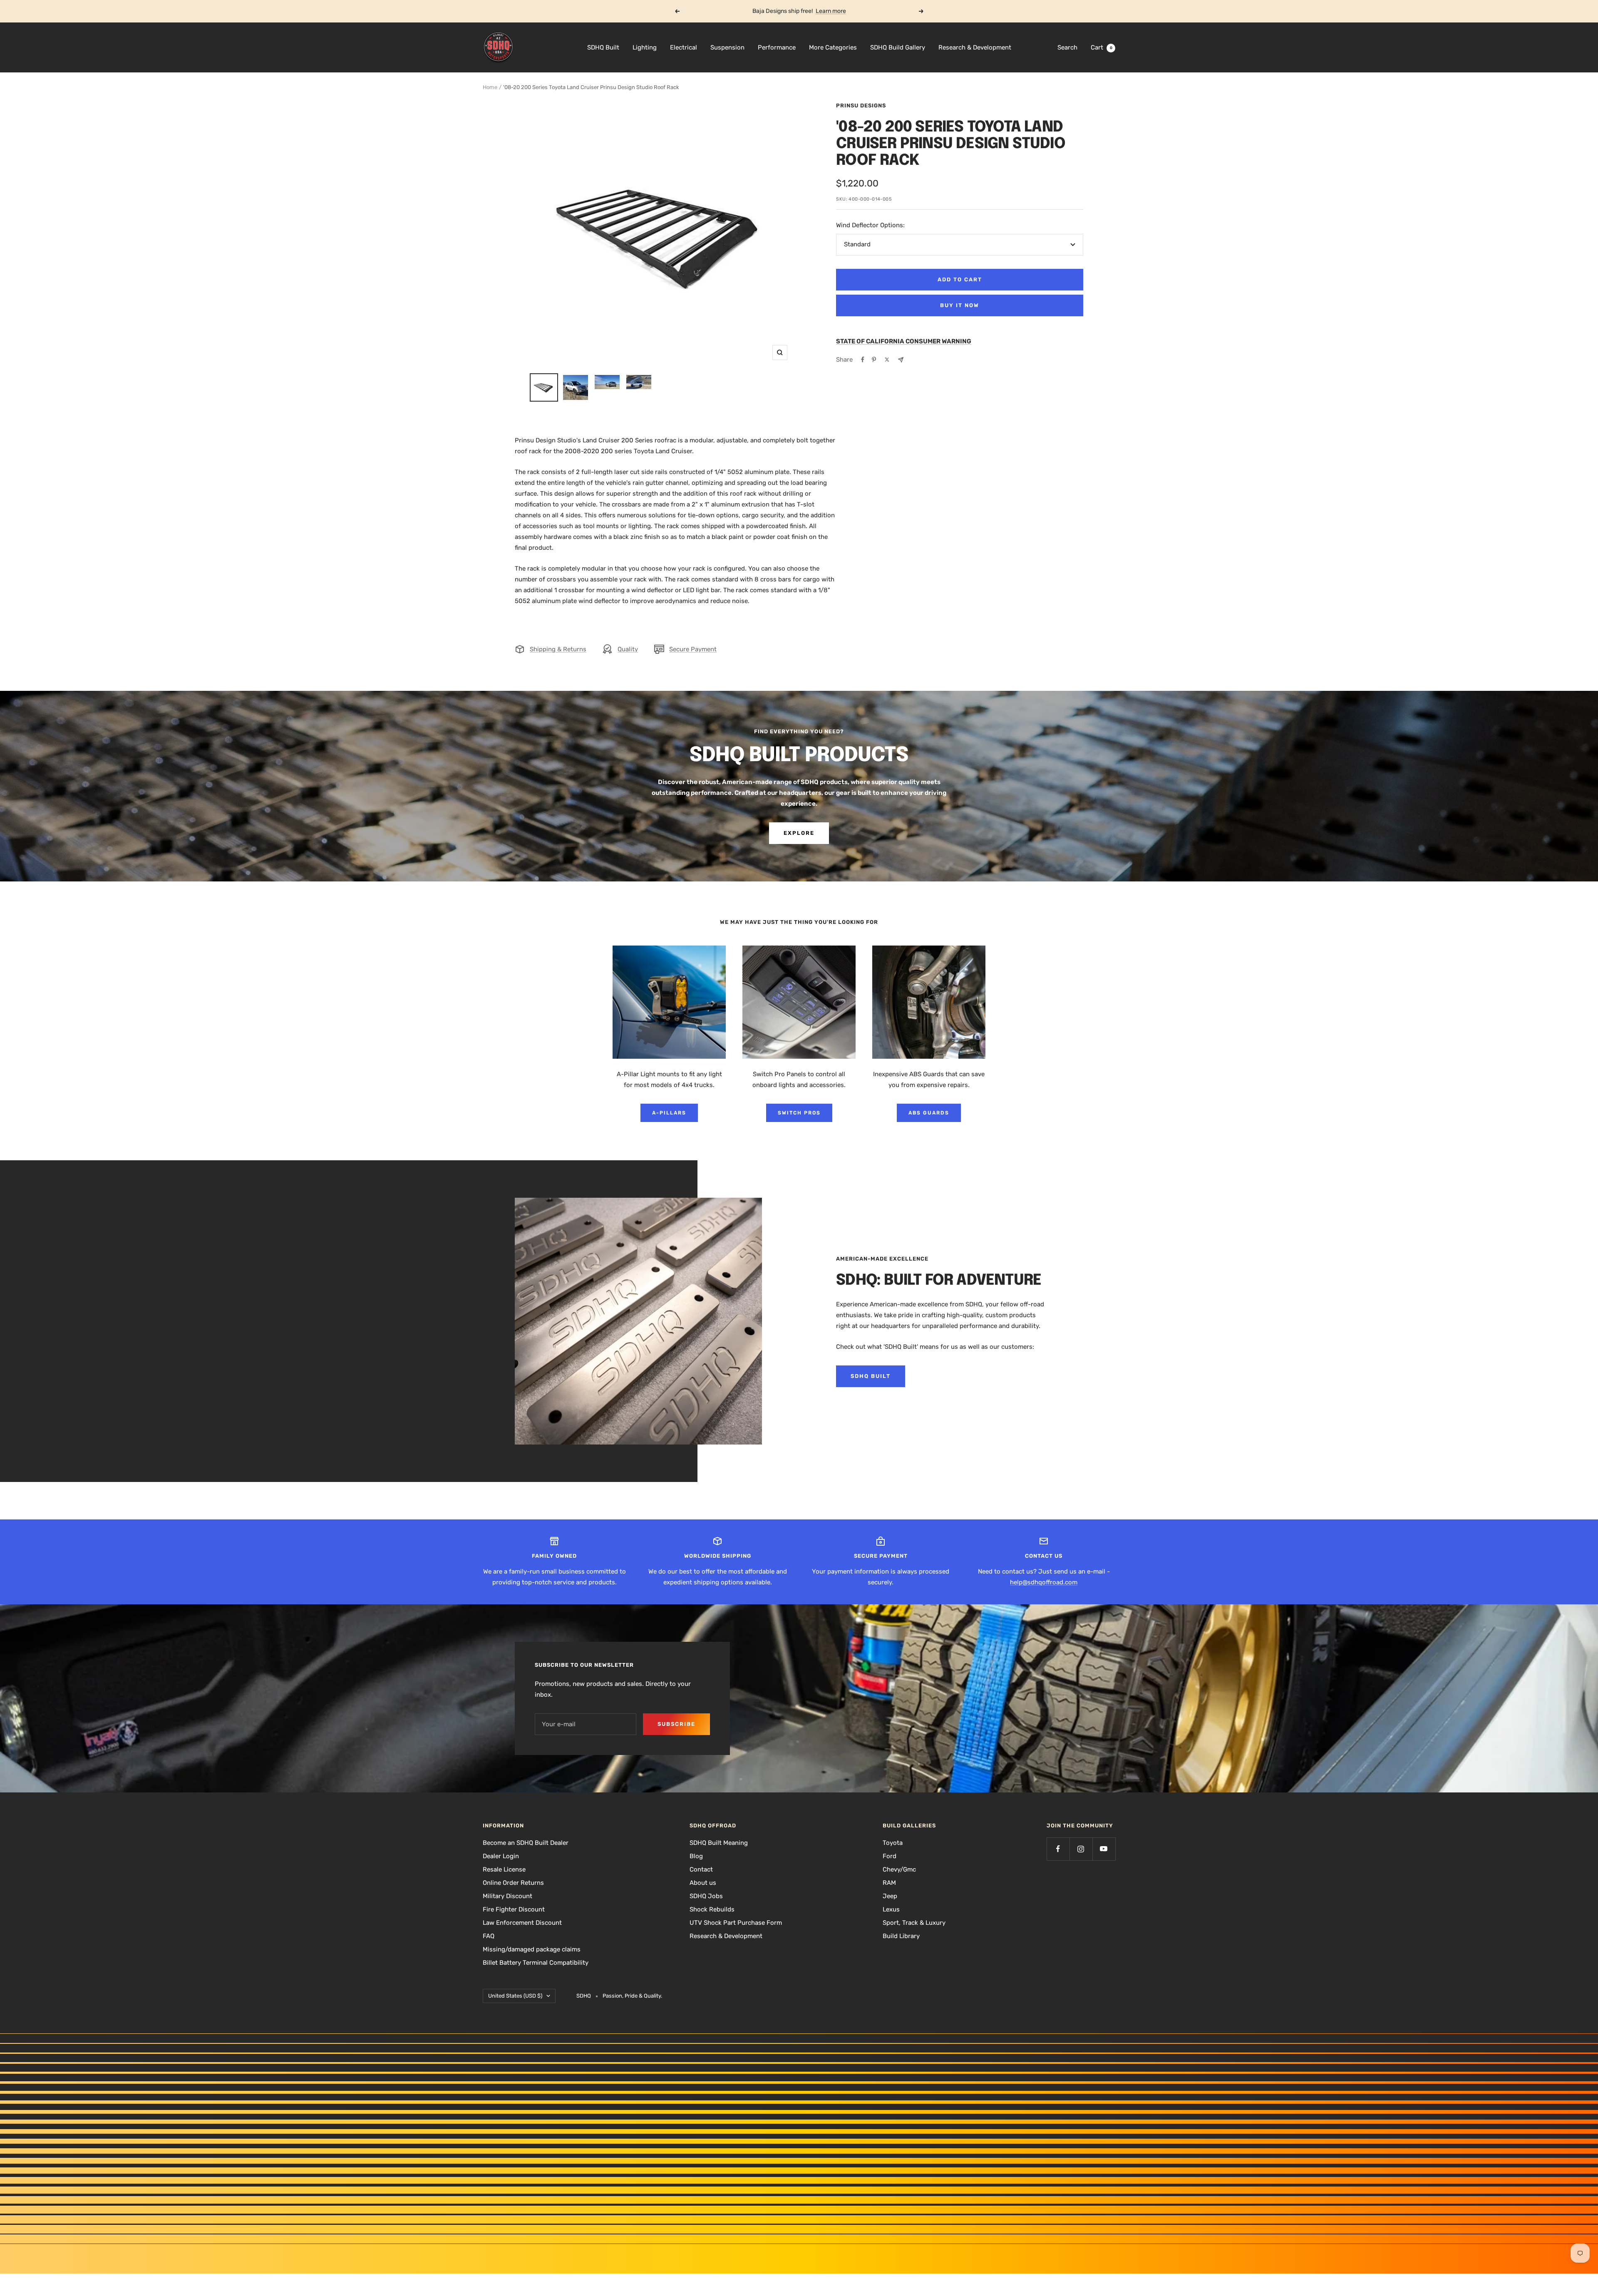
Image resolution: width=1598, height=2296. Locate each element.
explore (799, 833)
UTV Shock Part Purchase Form (736, 1923)
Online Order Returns (513, 1883)
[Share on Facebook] (863, 360)
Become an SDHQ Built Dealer (526, 1843)
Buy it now (960, 305)
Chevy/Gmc (899, 1869)
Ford (890, 1856)
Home (490, 87)
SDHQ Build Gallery (898, 47)
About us (703, 1883)
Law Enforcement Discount (522, 1923)
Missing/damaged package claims (532, 1949)
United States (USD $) (515, 1996)
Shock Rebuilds (712, 1909)
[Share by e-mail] (901, 360)
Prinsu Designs (861, 105)
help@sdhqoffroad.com (1044, 1582)
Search (1067, 47)
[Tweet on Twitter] (887, 360)
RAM (889, 1883)
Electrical (684, 47)
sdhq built (871, 1376)
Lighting (645, 47)
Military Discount (507, 1896)
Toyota (893, 1843)
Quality (628, 649)
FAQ (489, 1936)
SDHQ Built (603, 47)
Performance (777, 47)
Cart (1102, 47)
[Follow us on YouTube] (1104, 1849)
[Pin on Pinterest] (874, 360)
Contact (701, 1869)
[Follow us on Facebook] (1058, 1849)
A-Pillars (669, 1113)
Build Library (901, 1936)
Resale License (504, 1869)
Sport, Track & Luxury (914, 1923)
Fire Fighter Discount (514, 1909)
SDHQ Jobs (706, 1896)
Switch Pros (799, 1113)
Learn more (831, 11)
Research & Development (975, 47)
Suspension (727, 47)
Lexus (891, 1909)
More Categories (833, 47)
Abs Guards (929, 1113)
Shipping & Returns (558, 649)
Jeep (890, 1896)
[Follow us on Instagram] (1081, 1849)
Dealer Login (501, 1856)
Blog (696, 1856)
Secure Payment (693, 649)
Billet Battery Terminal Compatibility (536, 1963)
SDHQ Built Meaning (719, 1843)
